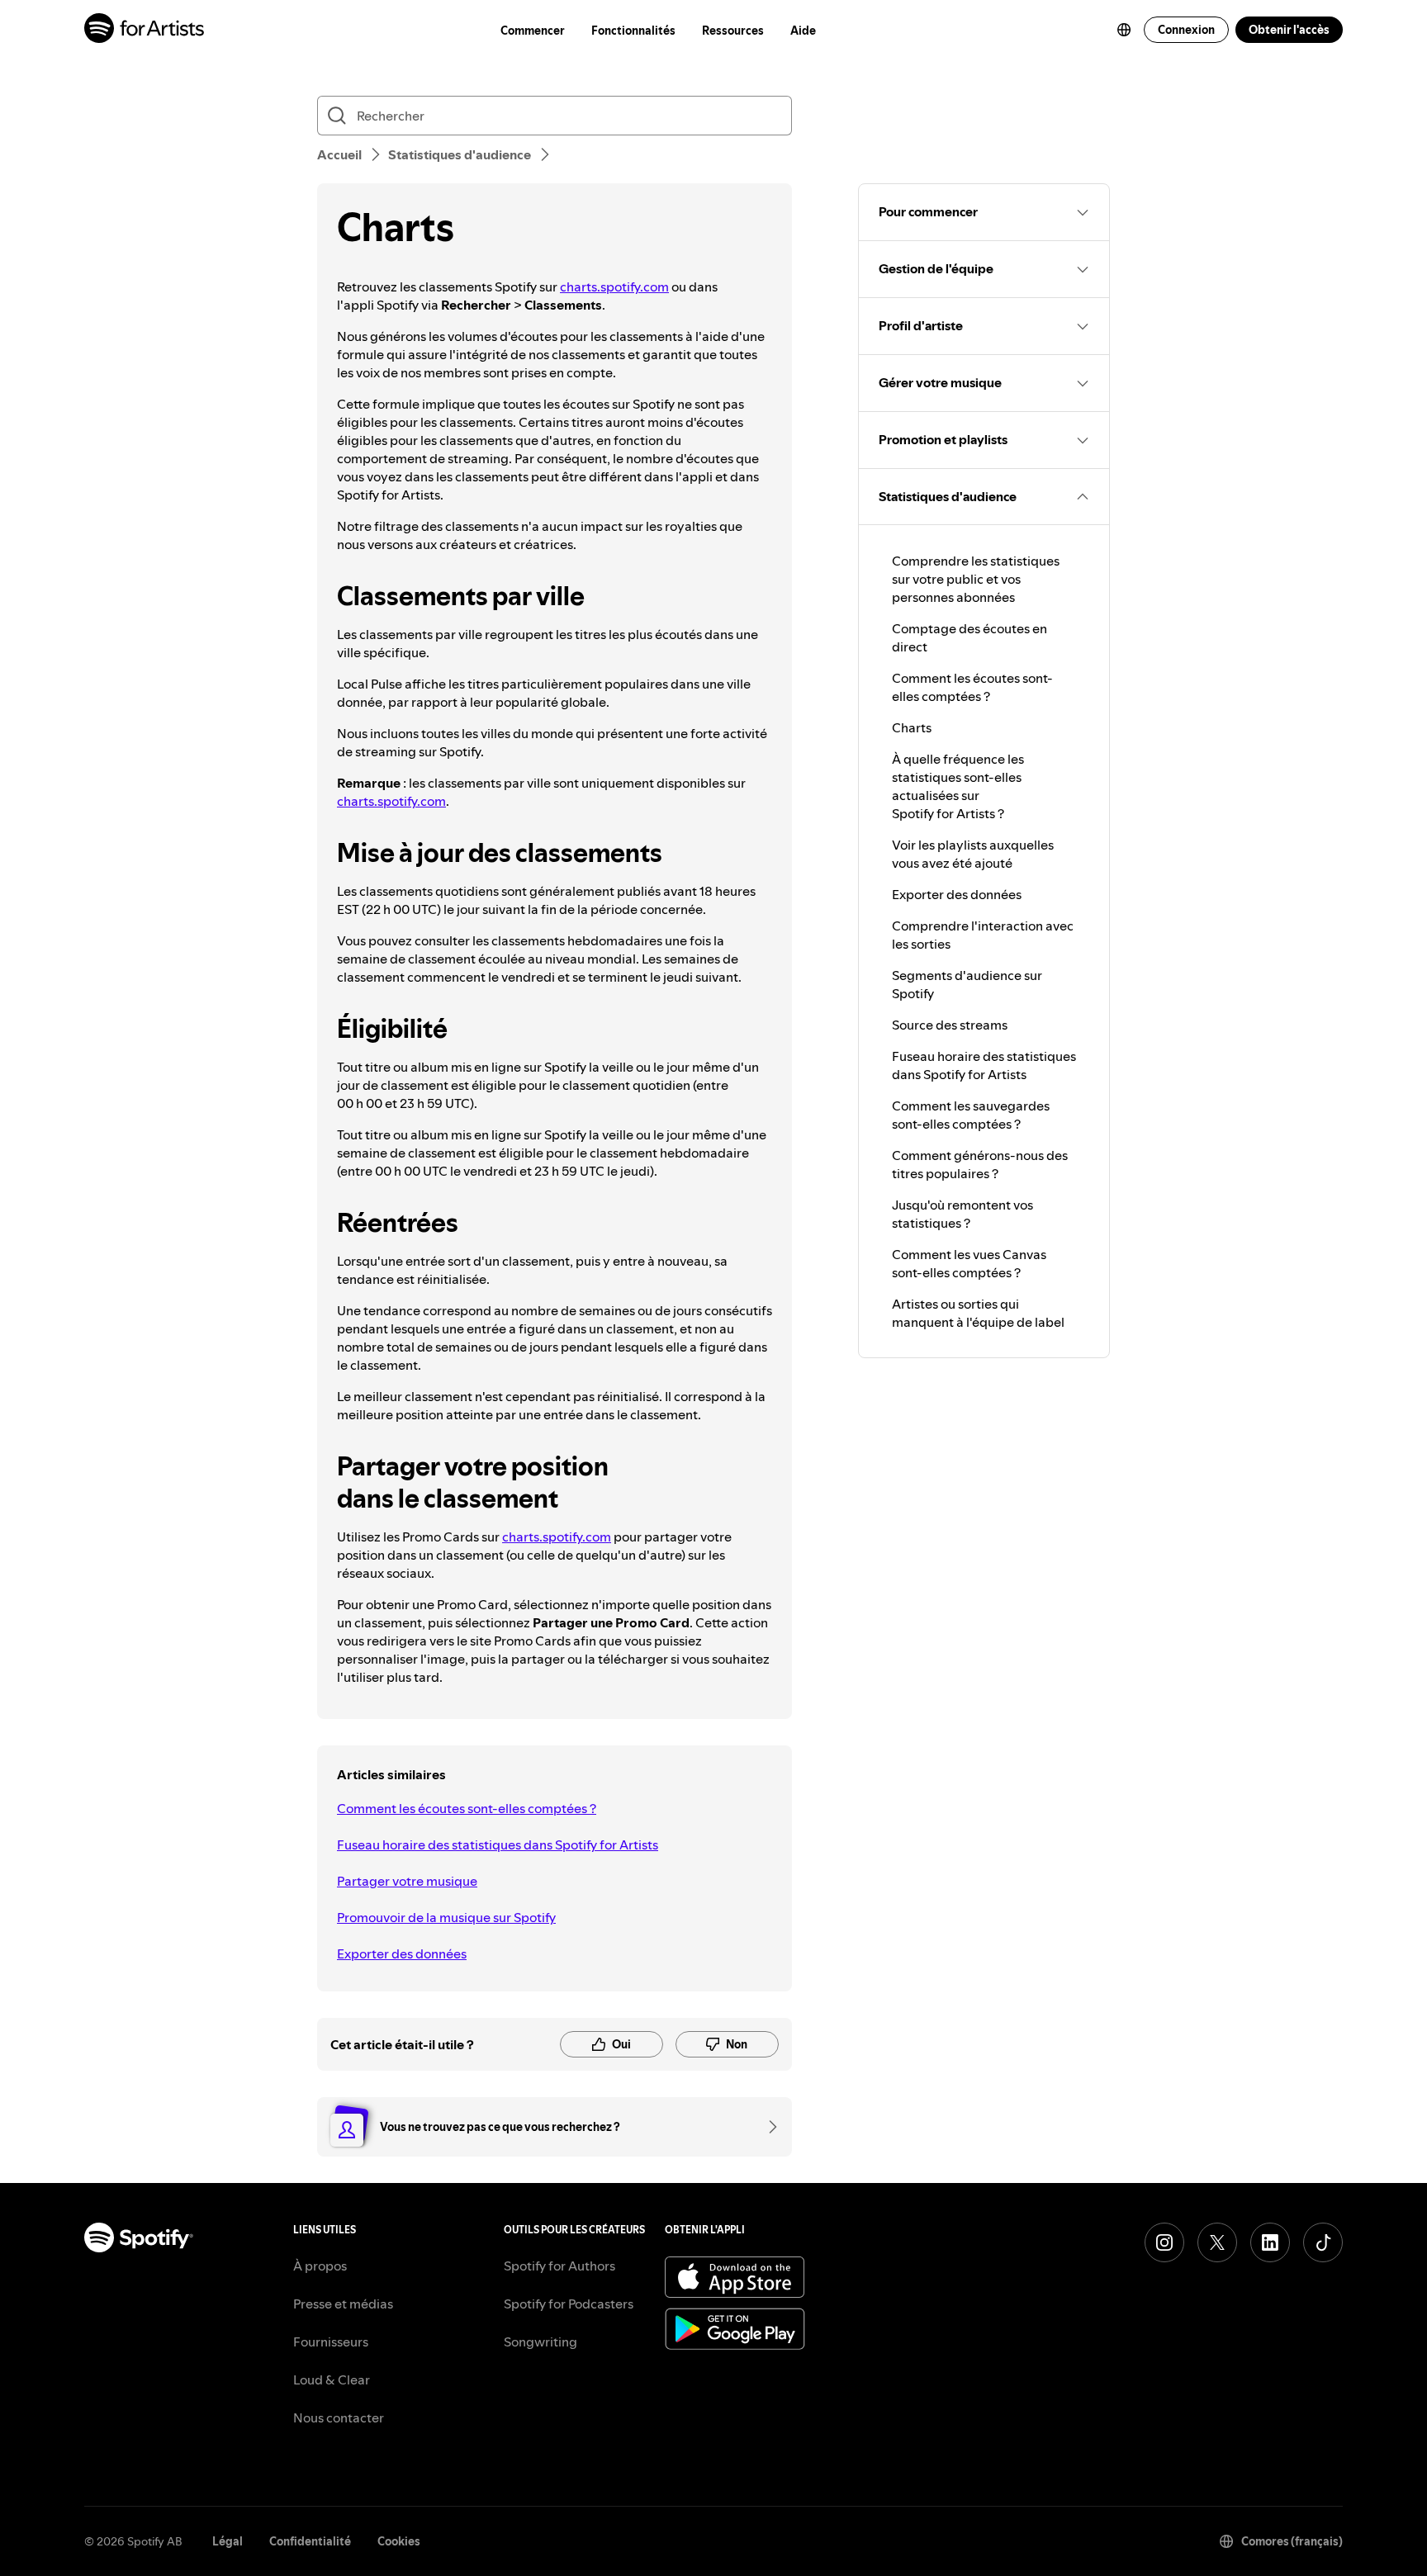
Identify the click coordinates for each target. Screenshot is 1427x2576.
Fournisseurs (331, 2342)
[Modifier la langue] (1124, 30)
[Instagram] (1164, 2242)
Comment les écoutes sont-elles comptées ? (467, 1808)
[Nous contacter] (767, 2127)
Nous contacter (339, 2417)
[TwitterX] (1217, 2242)
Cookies (399, 2541)
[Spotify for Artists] (145, 30)
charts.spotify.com (614, 286)
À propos (320, 2266)
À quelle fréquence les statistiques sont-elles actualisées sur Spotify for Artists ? (958, 786)
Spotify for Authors (559, 2266)
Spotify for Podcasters (569, 2304)
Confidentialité (310, 2541)
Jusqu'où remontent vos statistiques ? (962, 1214)
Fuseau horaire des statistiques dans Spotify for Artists (498, 1844)
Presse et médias (343, 2304)
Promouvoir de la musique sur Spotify (446, 1917)
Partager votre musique (407, 1881)
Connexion (1186, 30)
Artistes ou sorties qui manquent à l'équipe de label (978, 1313)
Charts (912, 727)
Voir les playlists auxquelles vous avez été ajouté (973, 854)
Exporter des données (402, 1953)
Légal (228, 2541)
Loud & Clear (332, 2379)
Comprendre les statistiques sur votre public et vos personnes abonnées (976, 579)
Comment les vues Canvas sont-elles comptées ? (969, 1263)
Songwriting (540, 2342)
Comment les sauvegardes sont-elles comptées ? (971, 1115)
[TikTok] (1323, 2242)
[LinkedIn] (1270, 2242)
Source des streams (950, 1025)
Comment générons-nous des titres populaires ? (980, 1164)
